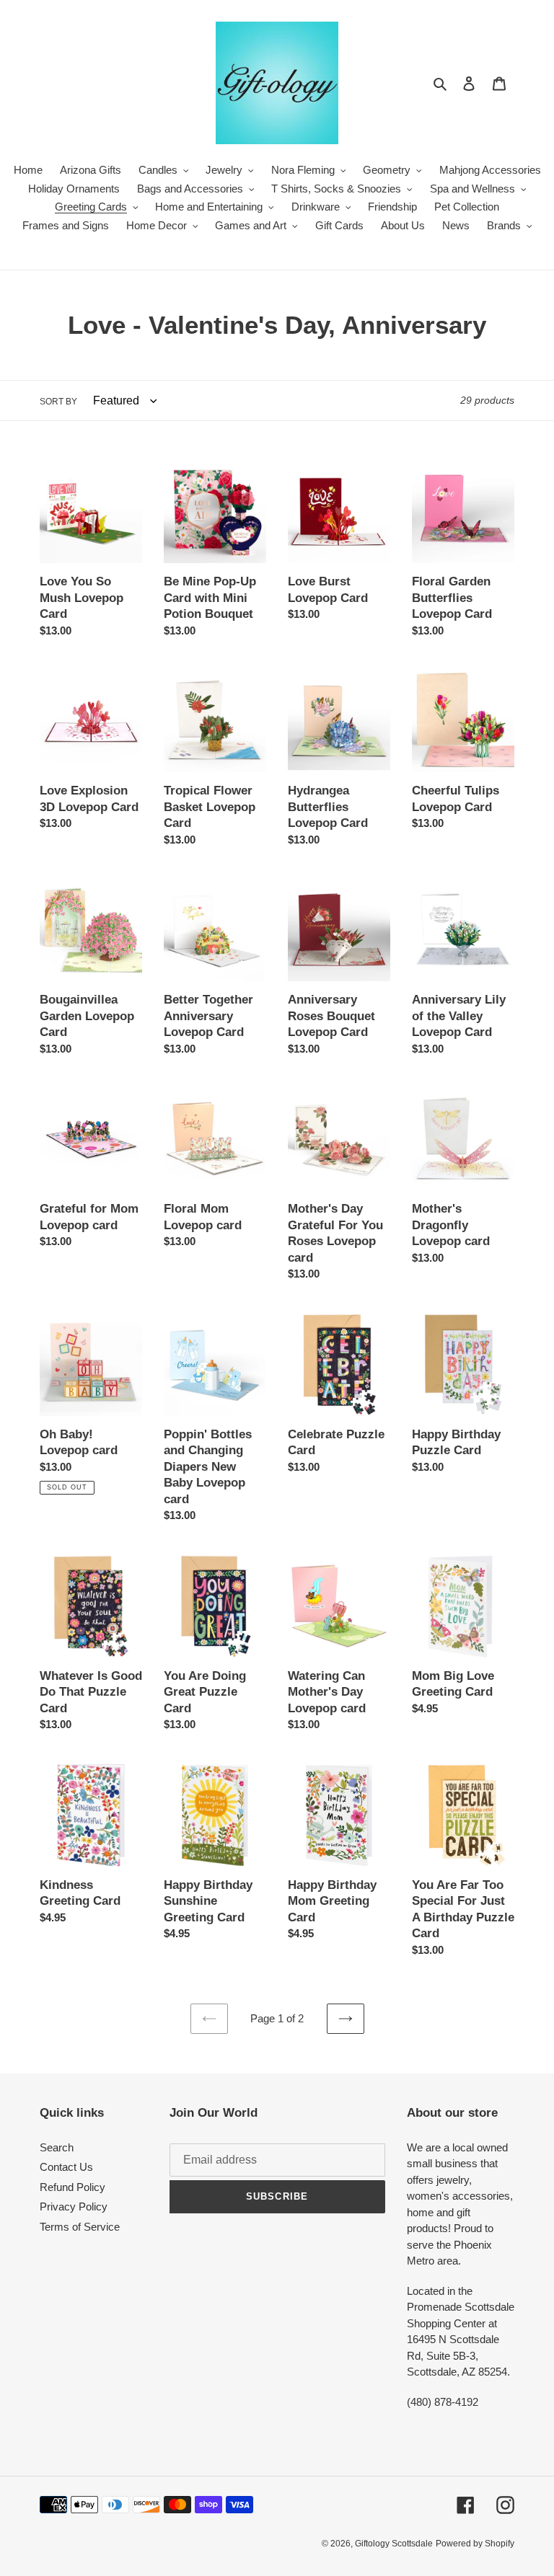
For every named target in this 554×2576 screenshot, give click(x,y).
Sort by (58, 402)
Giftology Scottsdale (394, 2544)
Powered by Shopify (475, 2544)
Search (57, 2147)
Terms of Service (80, 2227)
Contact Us (66, 2167)
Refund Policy (72, 2187)
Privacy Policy (74, 2207)
